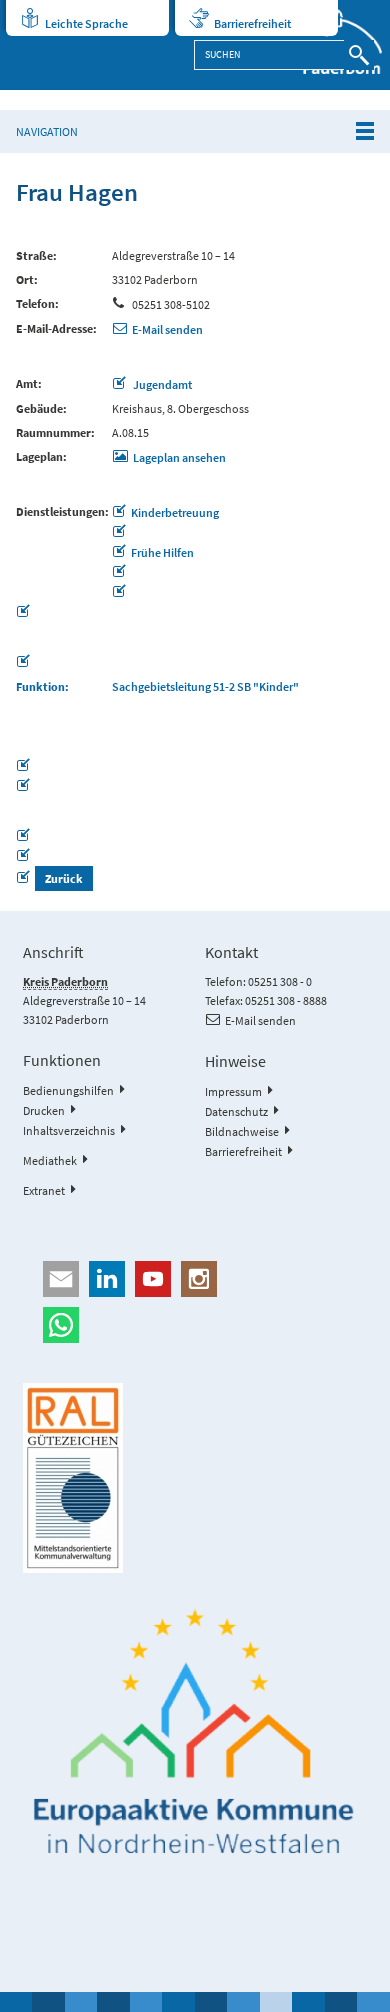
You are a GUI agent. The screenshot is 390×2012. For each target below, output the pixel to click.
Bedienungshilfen (68, 1090)
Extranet (44, 1190)
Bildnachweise (242, 1131)
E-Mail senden (167, 329)
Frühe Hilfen (162, 552)
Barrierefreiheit (252, 23)
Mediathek (50, 1160)
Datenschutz (236, 1111)
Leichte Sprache (86, 23)
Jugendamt (161, 384)
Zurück (64, 878)
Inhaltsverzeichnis (69, 1130)
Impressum (233, 1091)
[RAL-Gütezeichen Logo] (194, 1478)
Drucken (44, 1110)
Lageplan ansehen (179, 457)
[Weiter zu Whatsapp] (194, 1325)
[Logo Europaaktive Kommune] (194, 1732)
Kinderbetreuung (175, 512)
